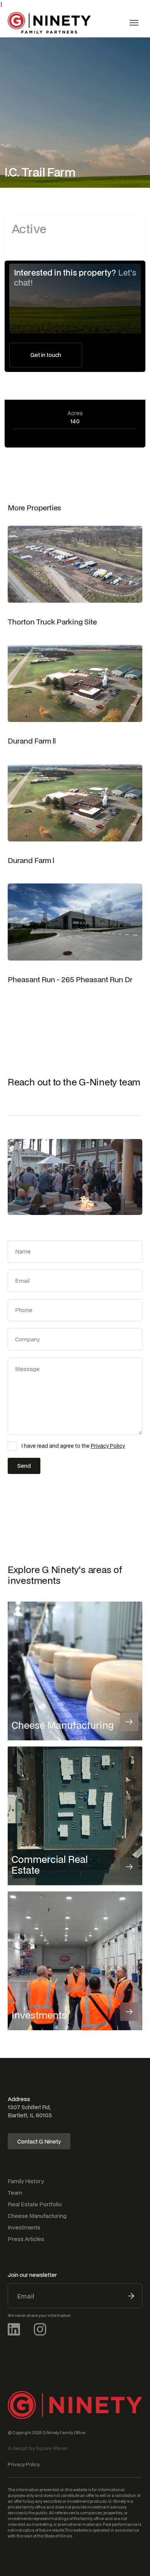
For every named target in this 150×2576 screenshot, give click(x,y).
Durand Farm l (31, 860)
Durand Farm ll (32, 741)
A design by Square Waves (38, 2448)
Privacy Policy (108, 1446)
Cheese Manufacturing (37, 2216)
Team (15, 2193)
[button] (134, 23)
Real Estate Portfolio (35, 2204)
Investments (24, 2227)
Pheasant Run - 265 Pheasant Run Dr (70, 979)
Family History (26, 2181)
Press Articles (26, 2239)
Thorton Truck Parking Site (52, 622)
